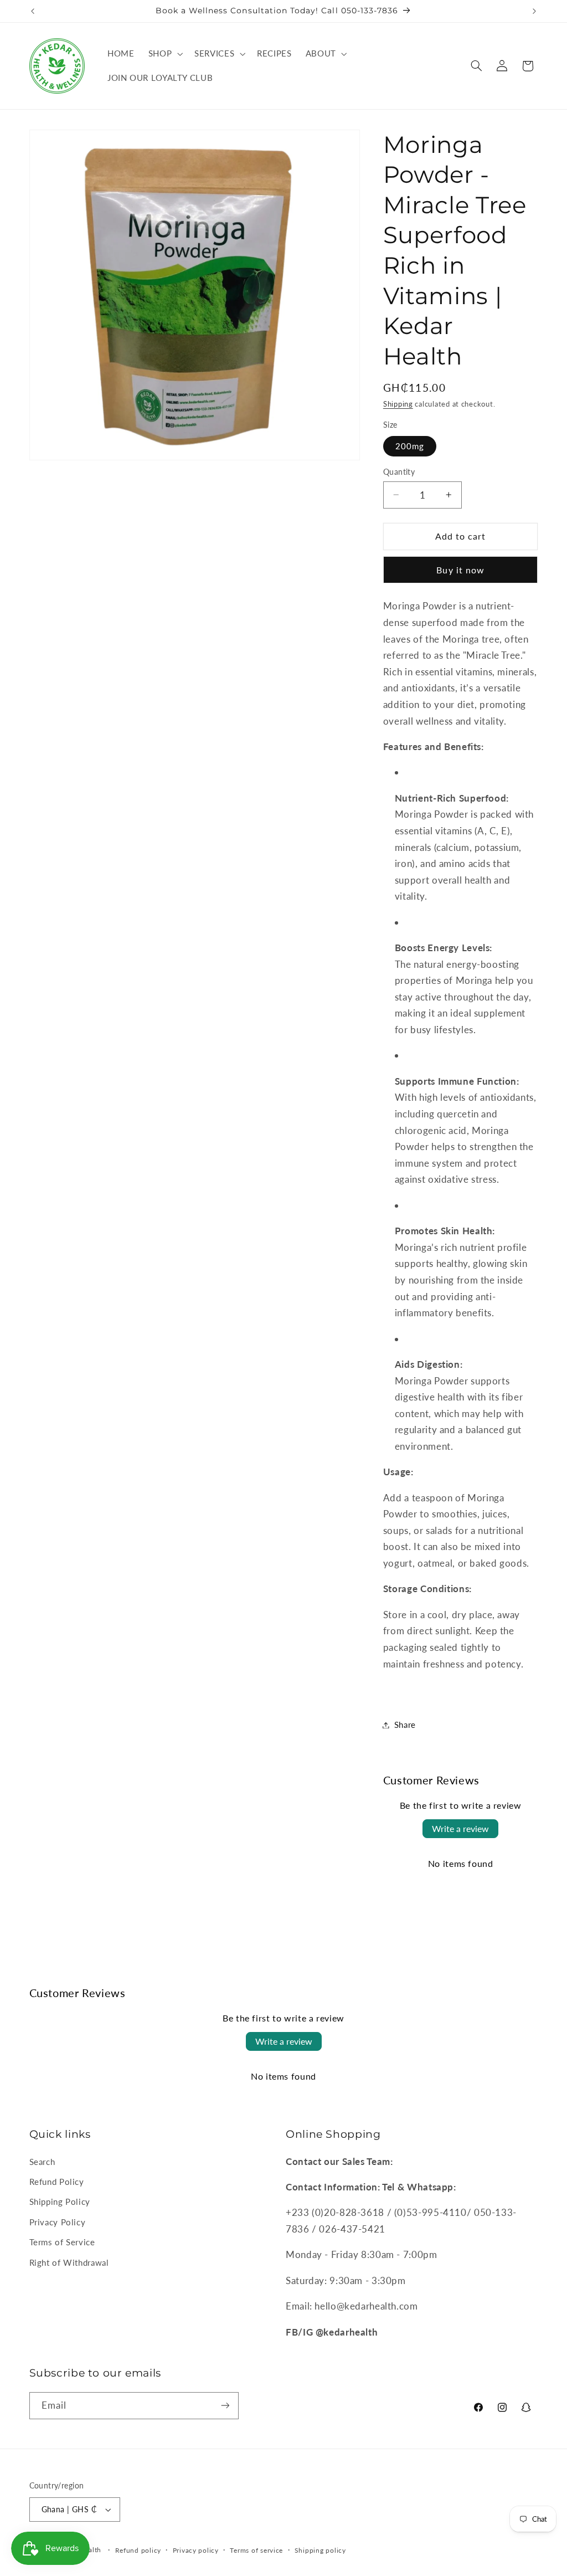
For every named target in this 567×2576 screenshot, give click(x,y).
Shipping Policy (60, 2202)
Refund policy (138, 2550)
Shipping (398, 404)
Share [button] (405, 1725)
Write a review (460, 1828)
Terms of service (256, 2550)
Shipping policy (320, 2550)
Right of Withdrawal (69, 2262)
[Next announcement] (534, 11)
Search (42, 2162)
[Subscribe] (225, 2406)
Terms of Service (62, 2242)
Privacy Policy (58, 2222)
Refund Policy (57, 2182)
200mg (410, 446)
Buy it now (460, 570)
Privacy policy (196, 2550)
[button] (164, 54)
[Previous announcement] (33, 11)
